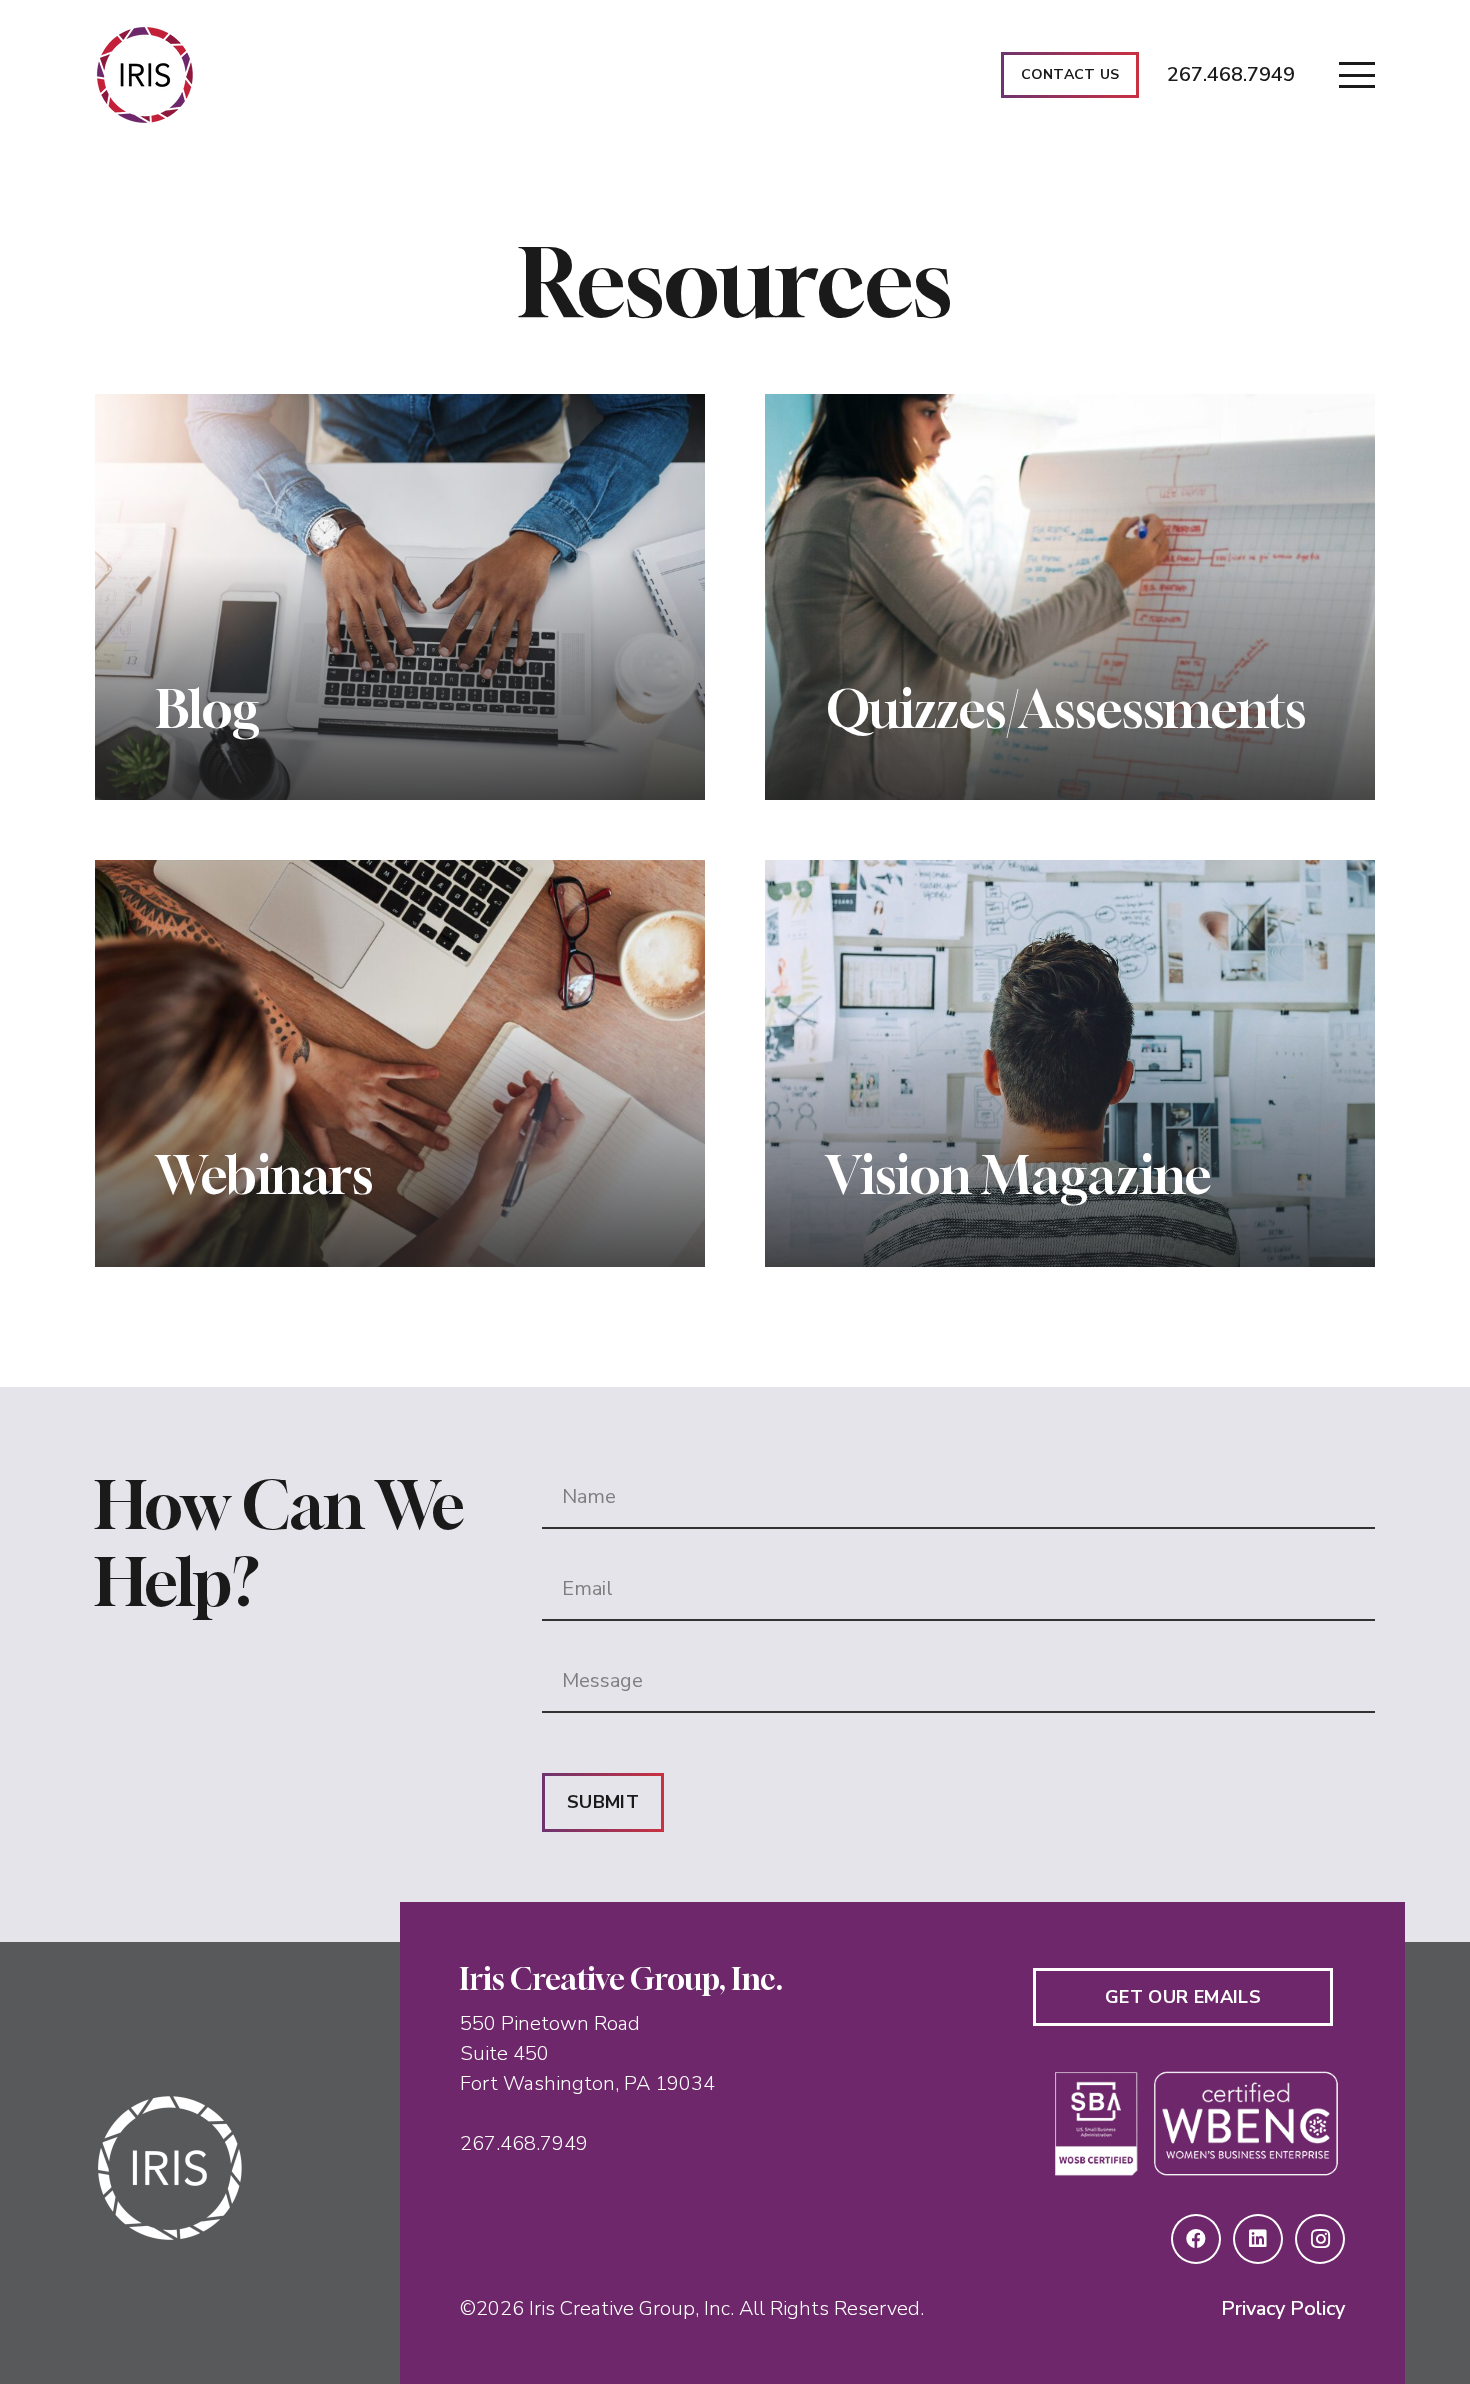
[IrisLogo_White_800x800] (216, 2168)
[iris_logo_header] (145, 75)
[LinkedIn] (1258, 2239)
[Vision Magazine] (1070, 1063)
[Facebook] (1196, 2239)
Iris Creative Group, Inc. (631, 2308)
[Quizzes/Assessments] (1070, 597)
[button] (1357, 75)
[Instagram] (1320, 2239)
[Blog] (400, 597)
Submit (603, 1802)
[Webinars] (400, 1063)
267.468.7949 (524, 2143)
